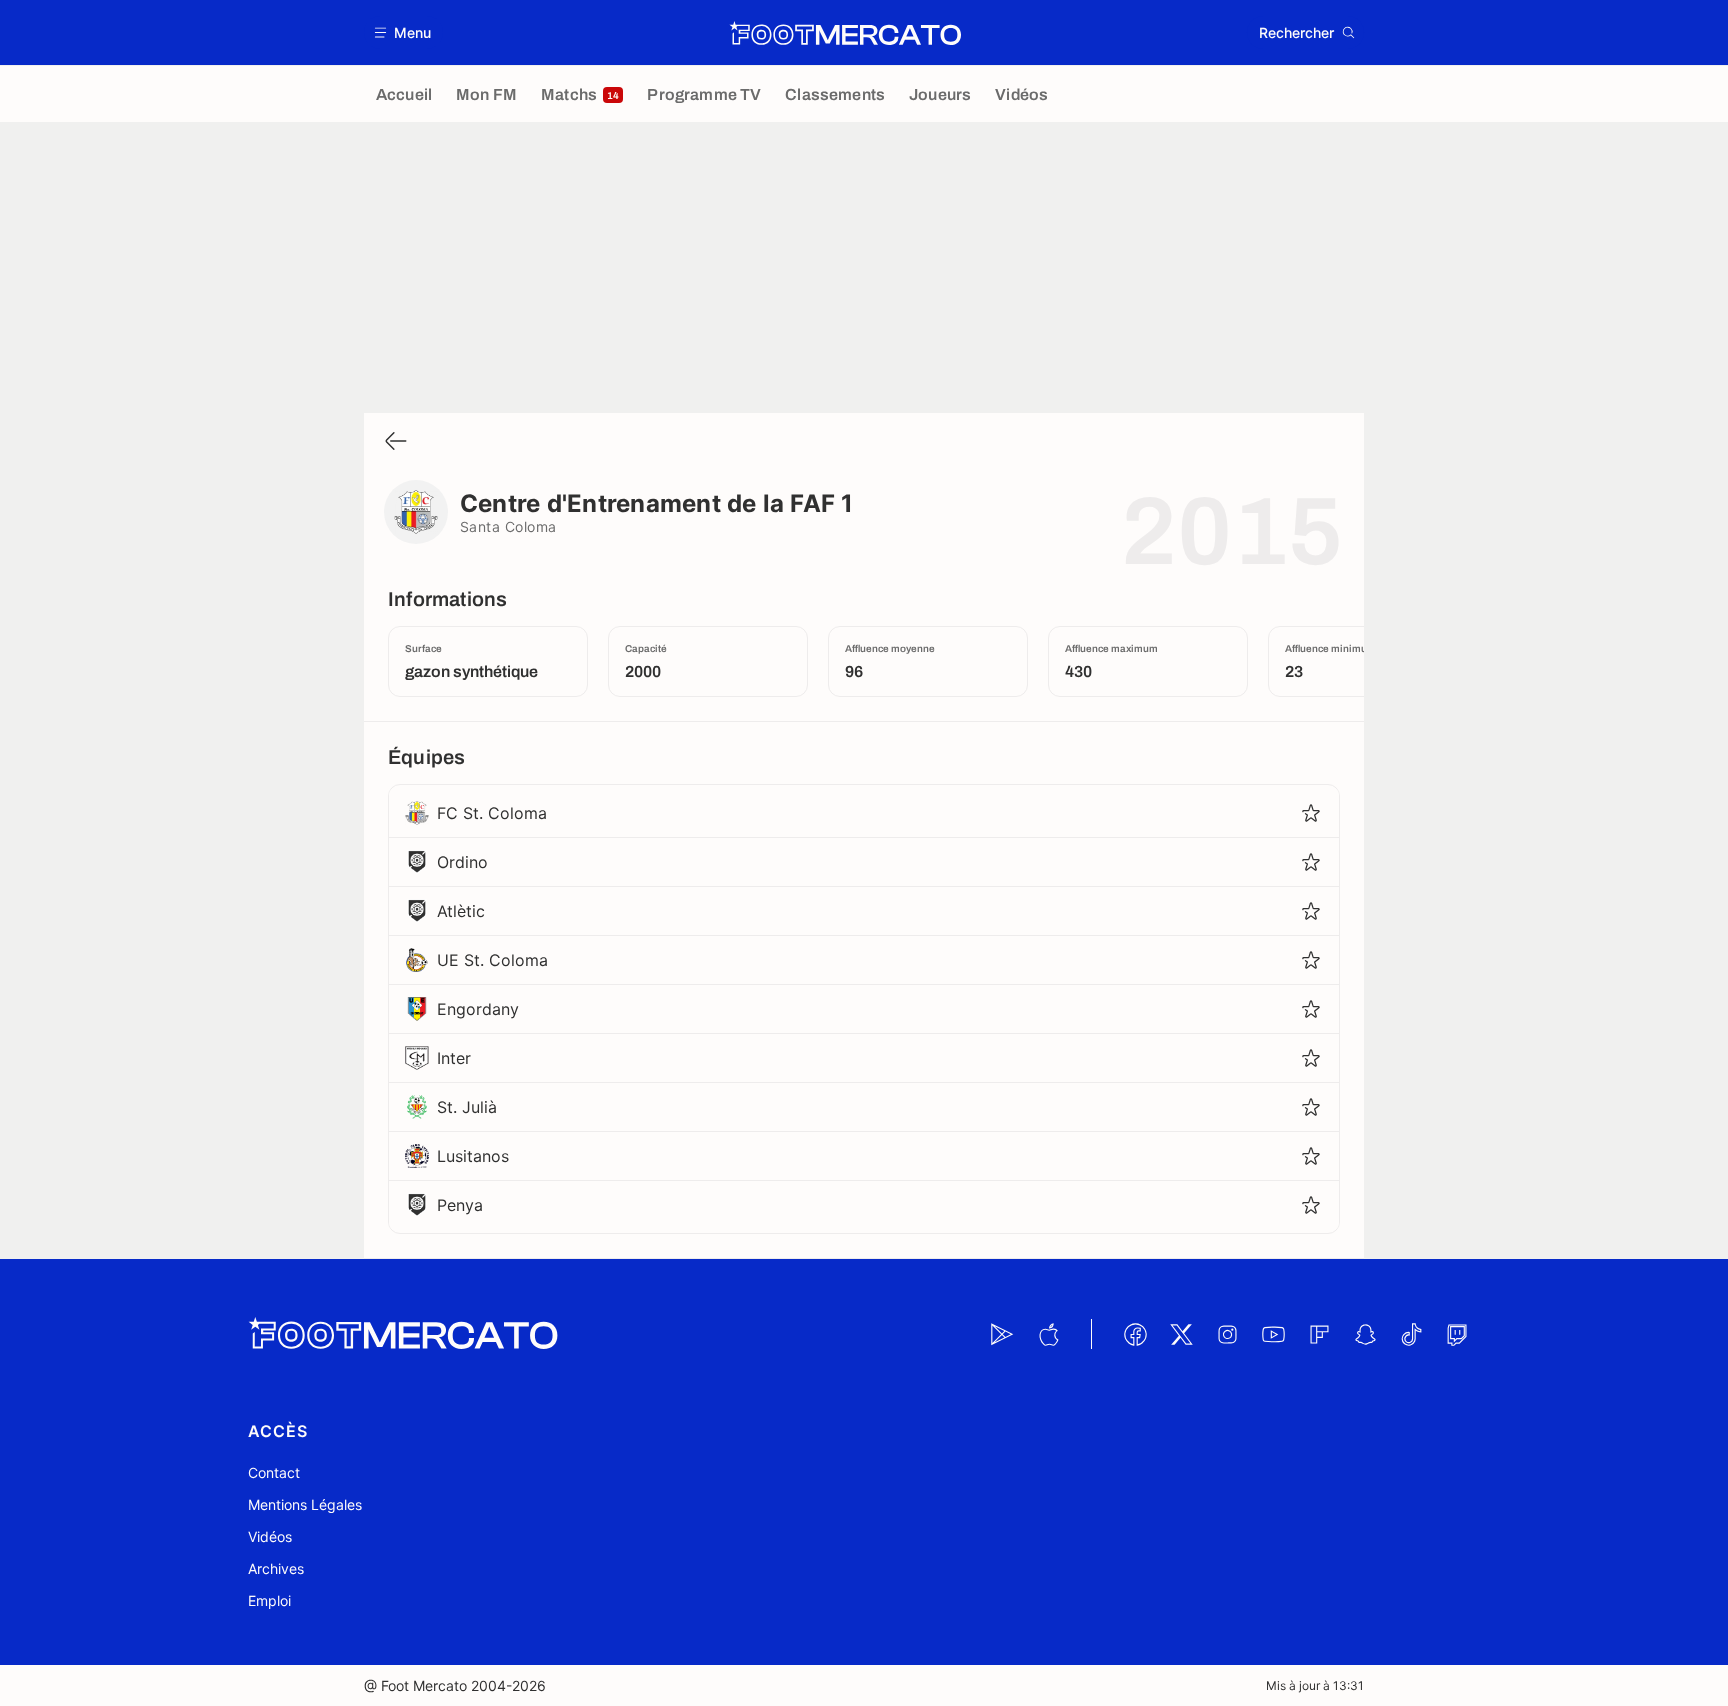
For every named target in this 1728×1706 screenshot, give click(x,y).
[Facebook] (1135, 1334)
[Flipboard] (1319, 1334)
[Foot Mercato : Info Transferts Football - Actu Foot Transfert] (845, 33)
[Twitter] (1181, 1334)
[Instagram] (1227, 1334)
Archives (276, 1568)
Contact (274, 1472)
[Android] (1002, 1334)
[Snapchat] (1365, 1334)
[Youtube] (1273, 1334)
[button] (403, 32)
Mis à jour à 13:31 (1315, 1685)
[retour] (396, 442)
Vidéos (270, 1536)
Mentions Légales (305, 1504)
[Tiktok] (1411, 1334)
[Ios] (1048, 1334)
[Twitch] (1457, 1334)
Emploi (269, 1600)
